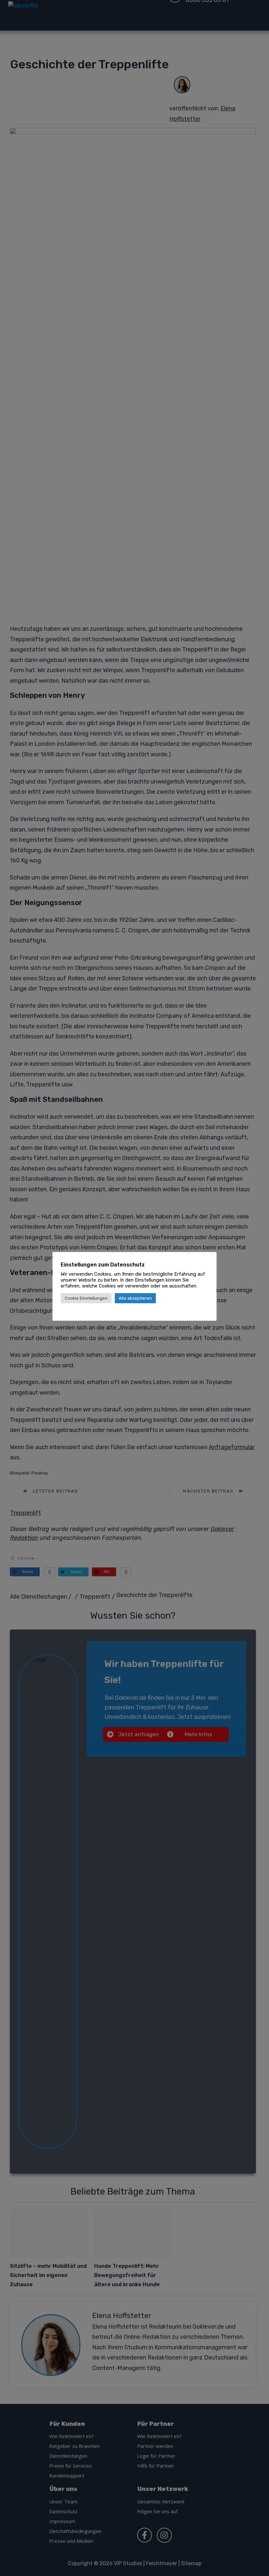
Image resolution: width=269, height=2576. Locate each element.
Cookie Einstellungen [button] (86, 1298)
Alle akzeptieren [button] (135, 1298)
